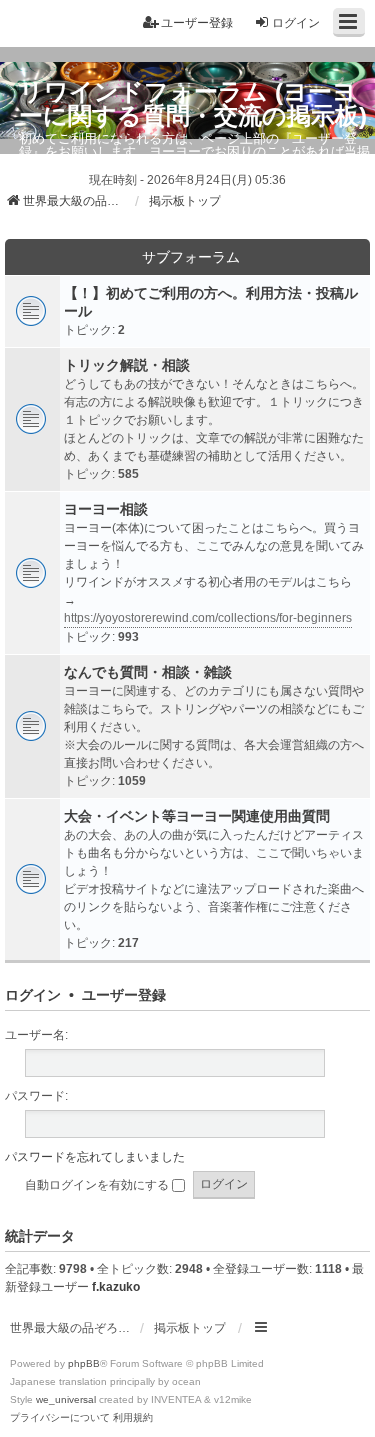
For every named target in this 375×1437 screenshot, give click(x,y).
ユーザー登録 (124, 995)
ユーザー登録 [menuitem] (197, 23)
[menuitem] (60, 1418)
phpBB (84, 1363)
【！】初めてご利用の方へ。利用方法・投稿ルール (211, 302)
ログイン (33, 995)
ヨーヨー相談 (106, 509)
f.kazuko (116, 1287)
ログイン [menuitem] (296, 23)
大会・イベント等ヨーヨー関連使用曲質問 (197, 816)
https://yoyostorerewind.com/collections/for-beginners (208, 618)
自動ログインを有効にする (98, 1185)
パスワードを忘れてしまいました (95, 1157)
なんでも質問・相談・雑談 (148, 672)
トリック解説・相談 (127, 365)
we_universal (66, 1399)
